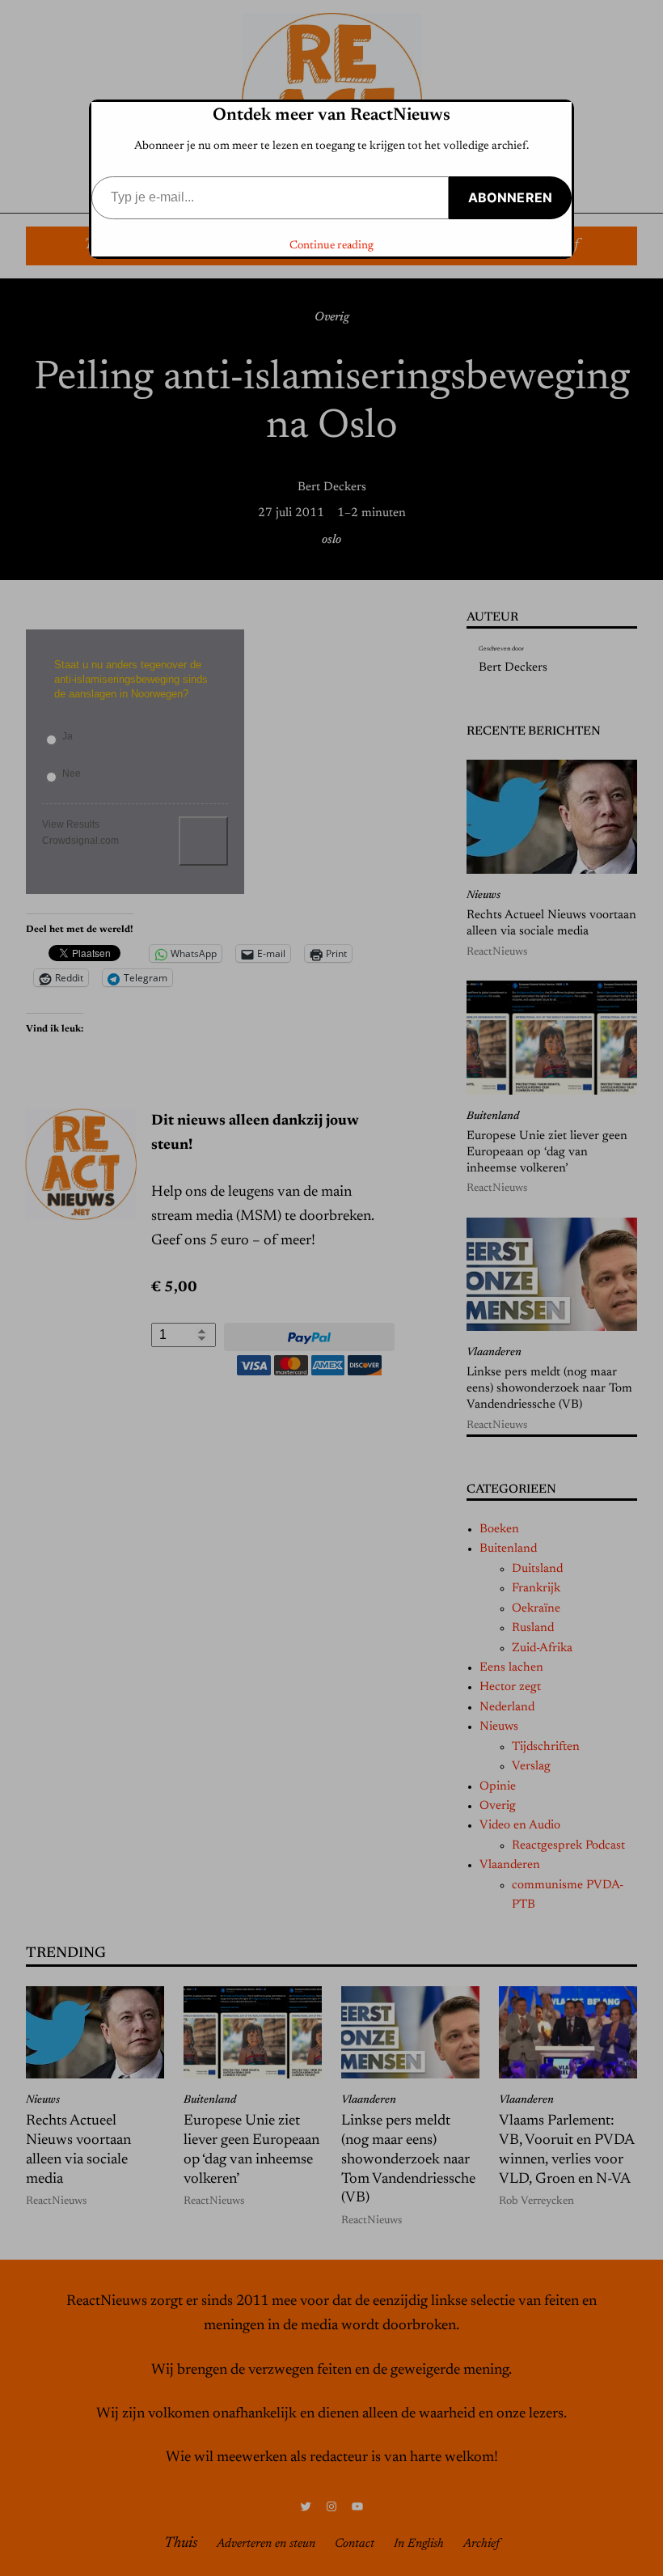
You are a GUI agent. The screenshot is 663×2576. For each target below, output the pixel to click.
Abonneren (510, 197)
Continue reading (331, 246)
